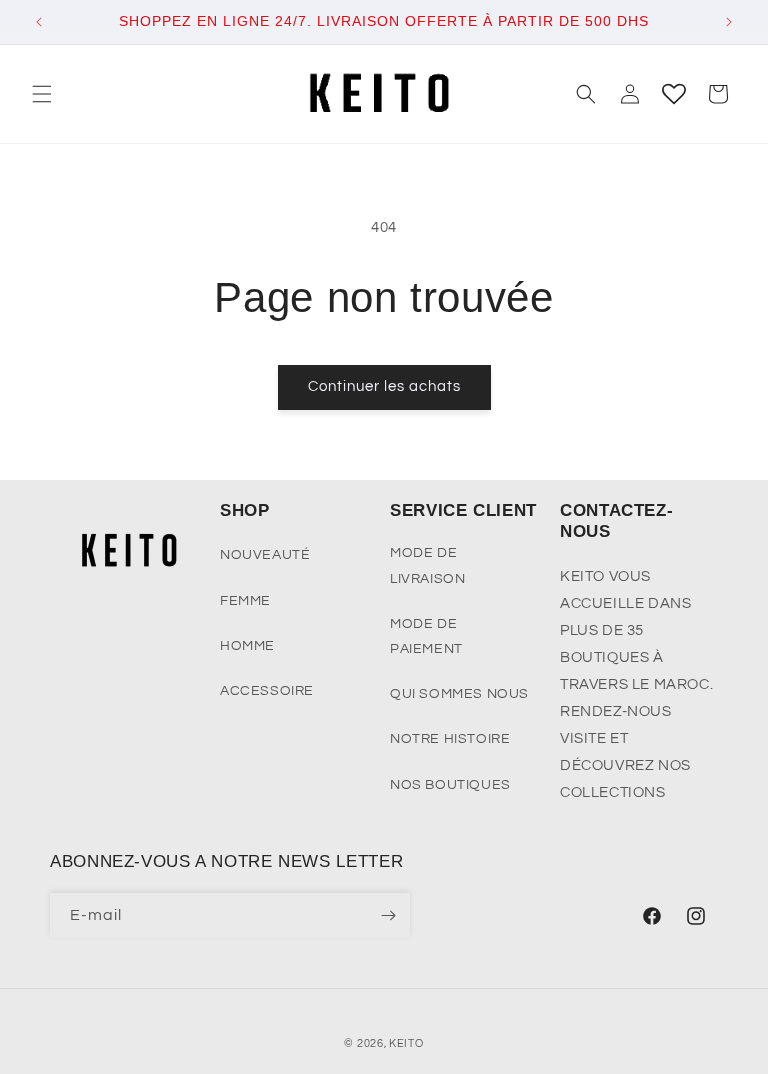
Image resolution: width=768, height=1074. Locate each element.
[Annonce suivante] (729, 22)
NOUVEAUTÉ (265, 555)
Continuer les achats (384, 386)
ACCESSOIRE (267, 691)
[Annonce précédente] (39, 22)
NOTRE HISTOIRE (450, 739)
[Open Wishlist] (674, 94)
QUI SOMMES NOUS (459, 694)
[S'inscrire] (388, 915)
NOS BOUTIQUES (450, 785)
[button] (42, 94)
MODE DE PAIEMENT (426, 636)
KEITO (406, 1043)
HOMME (247, 646)
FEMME (245, 601)
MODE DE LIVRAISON (427, 565)
